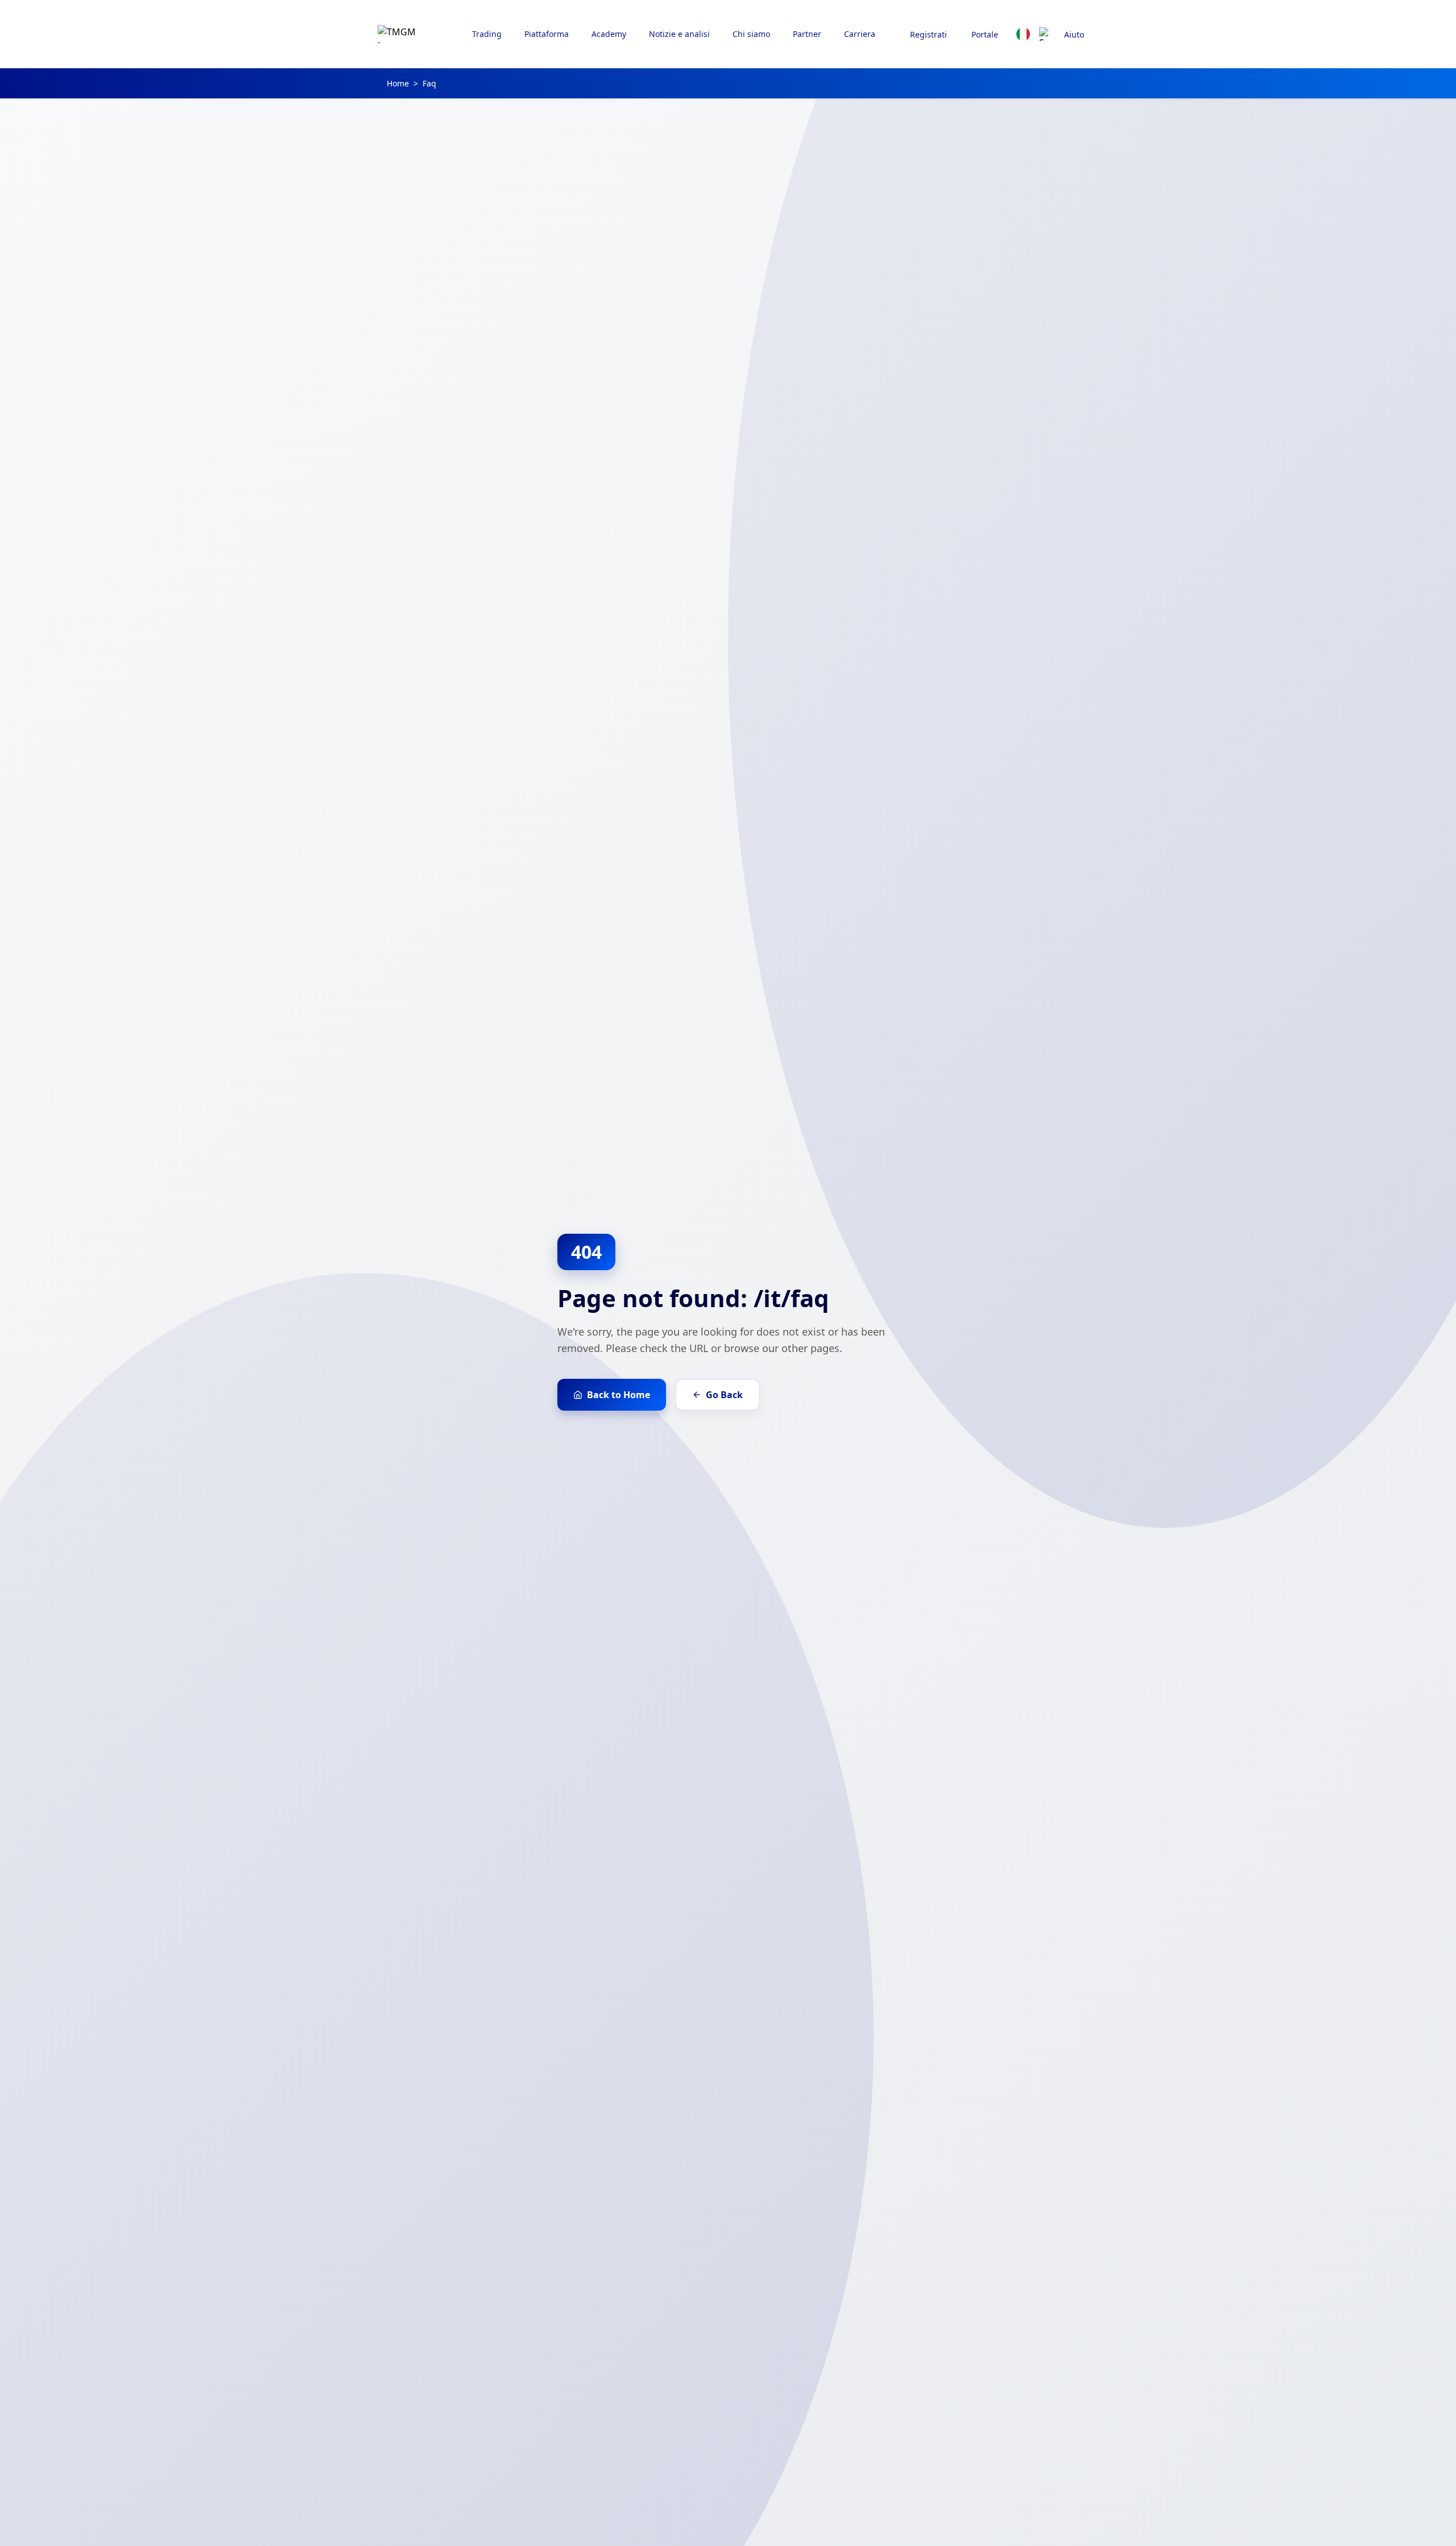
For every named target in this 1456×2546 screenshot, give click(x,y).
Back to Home (619, 1395)
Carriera (860, 34)
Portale (985, 34)
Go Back (724, 1395)
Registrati (928, 34)
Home (398, 83)
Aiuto (1074, 34)
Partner (807, 34)
